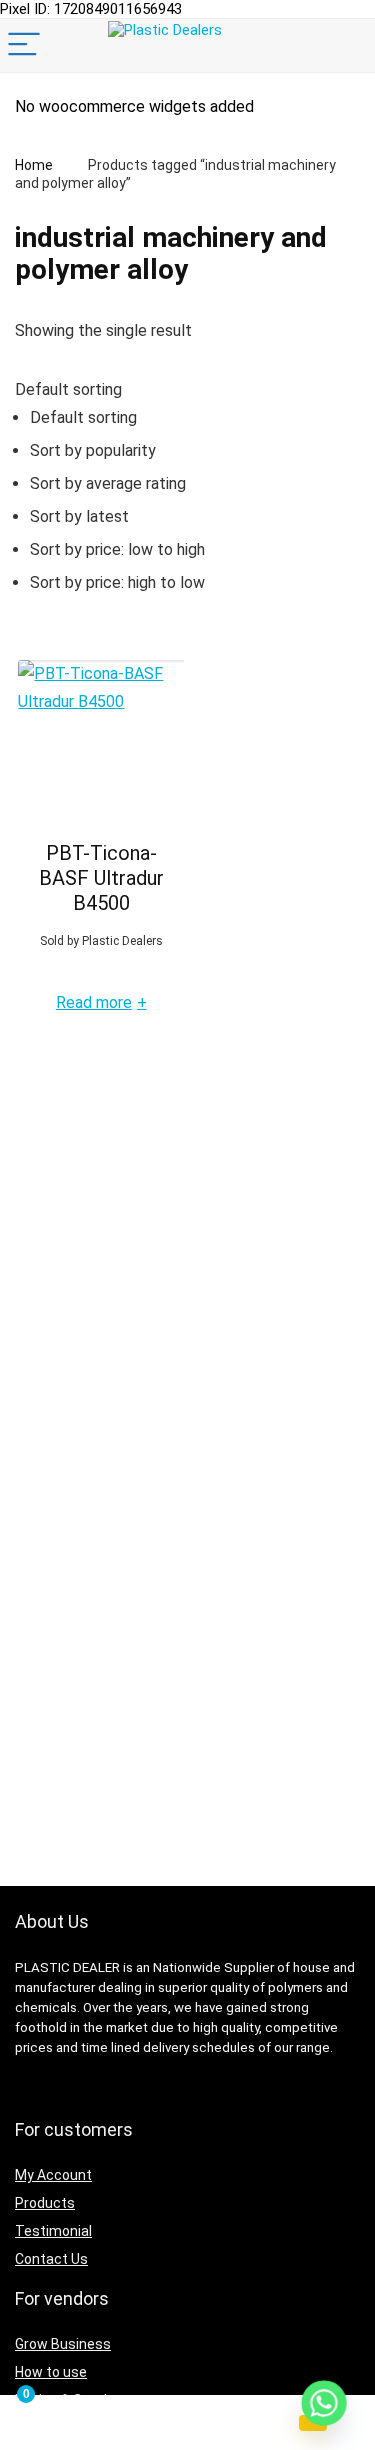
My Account (53, 2175)
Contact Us (51, 2259)
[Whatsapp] (324, 2403)
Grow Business (63, 2344)
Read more (101, 1003)
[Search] (344, 45)
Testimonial (53, 2231)
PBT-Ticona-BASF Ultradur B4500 (101, 878)
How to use (51, 2372)
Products (45, 2203)
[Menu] (24, 45)
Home (34, 165)
